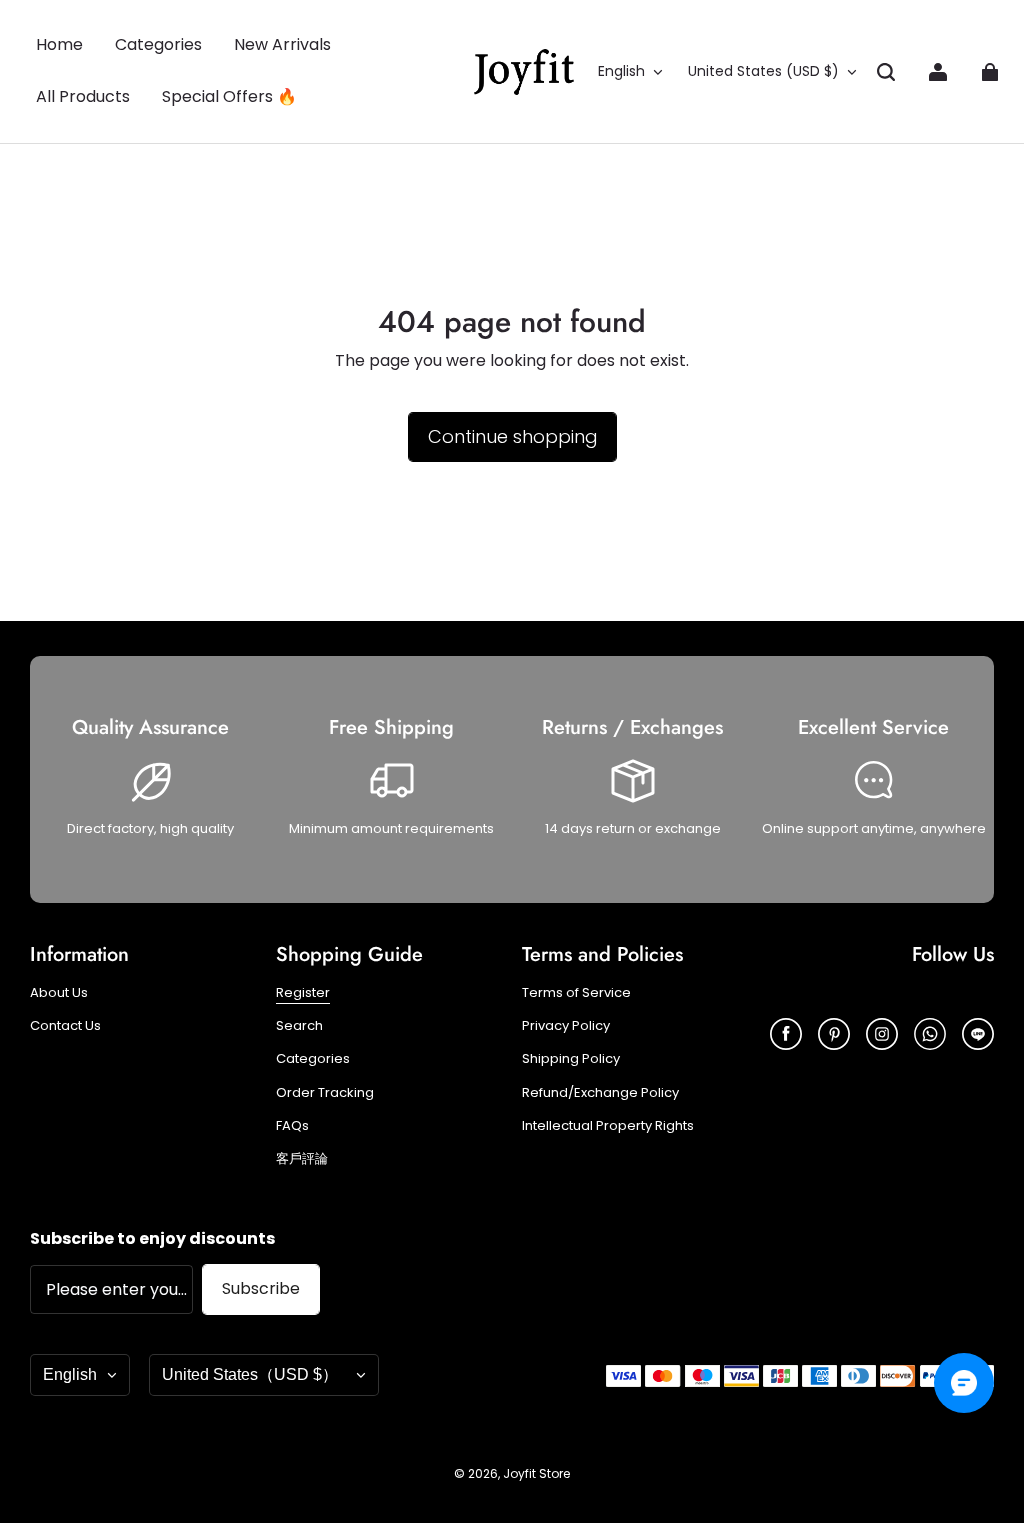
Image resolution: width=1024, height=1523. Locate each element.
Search (299, 1026)
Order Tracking (325, 1093)
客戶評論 (302, 1159)
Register (303, 993)
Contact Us (65, 1026)
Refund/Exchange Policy (600, 1093)
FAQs (292, 1126)
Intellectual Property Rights (608, 1126)
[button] (886, 72)
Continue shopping (512, 436)
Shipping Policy (571, 1059)
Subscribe (261, 1288)
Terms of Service (576, 993)
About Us (59, 993)
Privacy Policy (566, 1026)
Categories (313, 1059)
